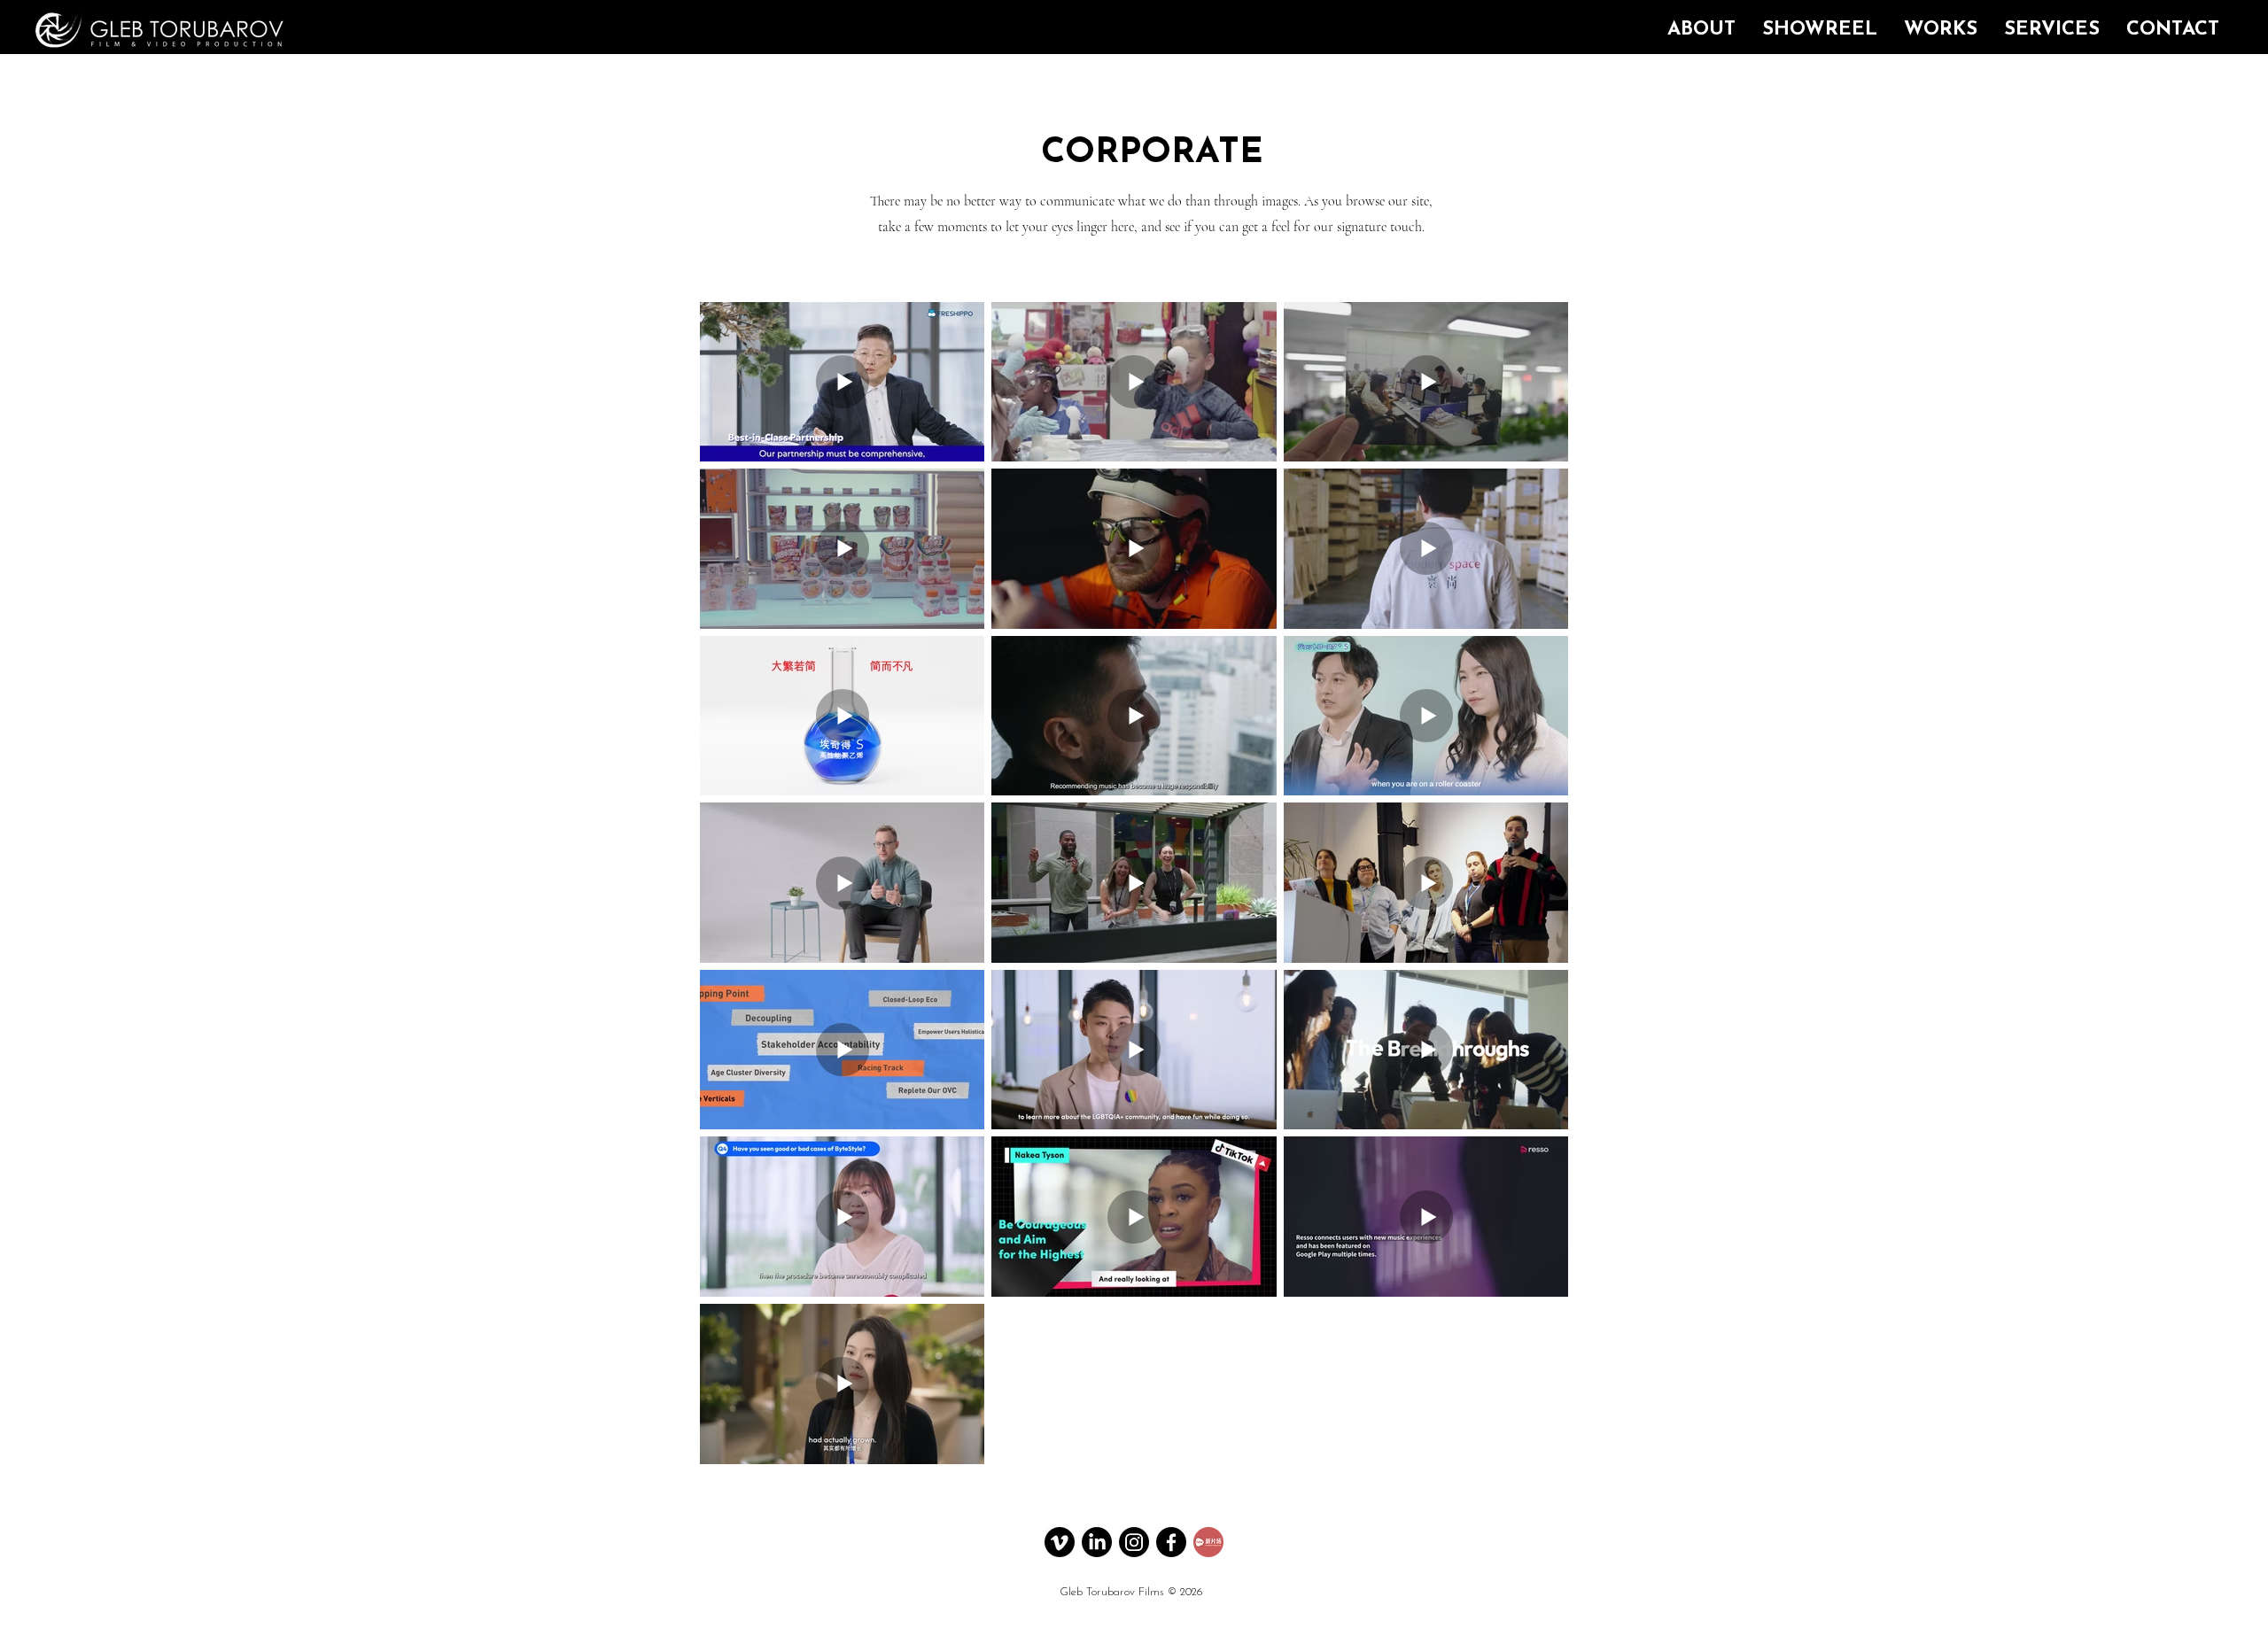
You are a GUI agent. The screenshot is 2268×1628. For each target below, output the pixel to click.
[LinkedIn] (1097, 1542)
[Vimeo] (1060, 1542)
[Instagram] (1134, 1542)
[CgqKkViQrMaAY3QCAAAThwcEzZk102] (1208, 1542)
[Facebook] (1171, 1542)
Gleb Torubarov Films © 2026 (1131, 1592)
